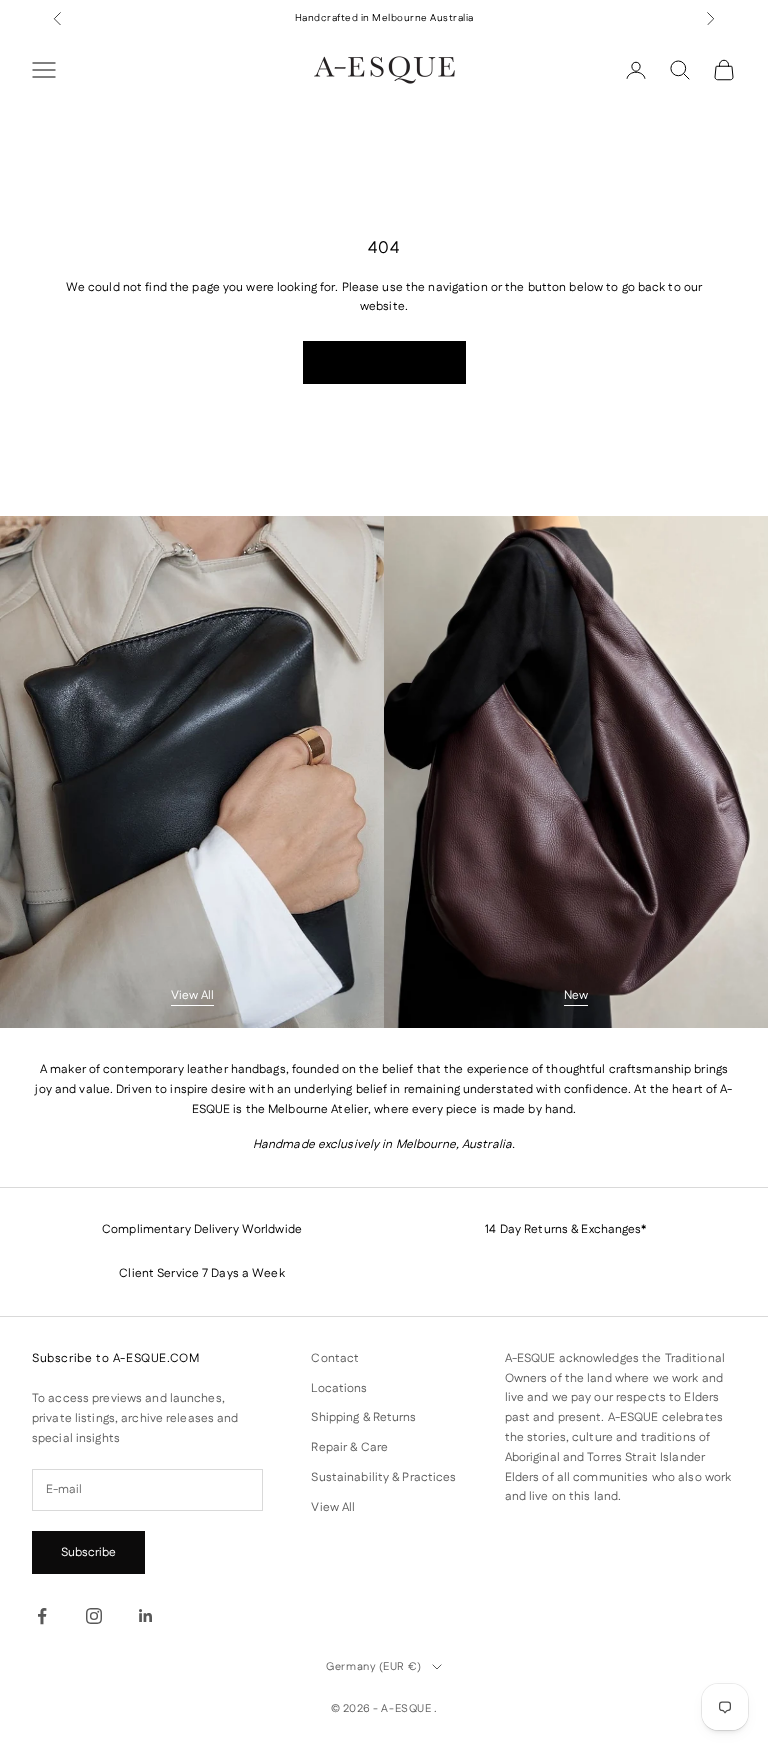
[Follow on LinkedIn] (146, 1616)
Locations (339, 1388)
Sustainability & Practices (383, 1477)
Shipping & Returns (363, 1417)
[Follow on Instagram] (94, 1616)
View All (192, 995)
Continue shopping (384, 362)
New (576, 995)
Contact (335, 1358)
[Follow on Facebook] (42, 1616)
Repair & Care (349, 1447)
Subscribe (88, 1552)
